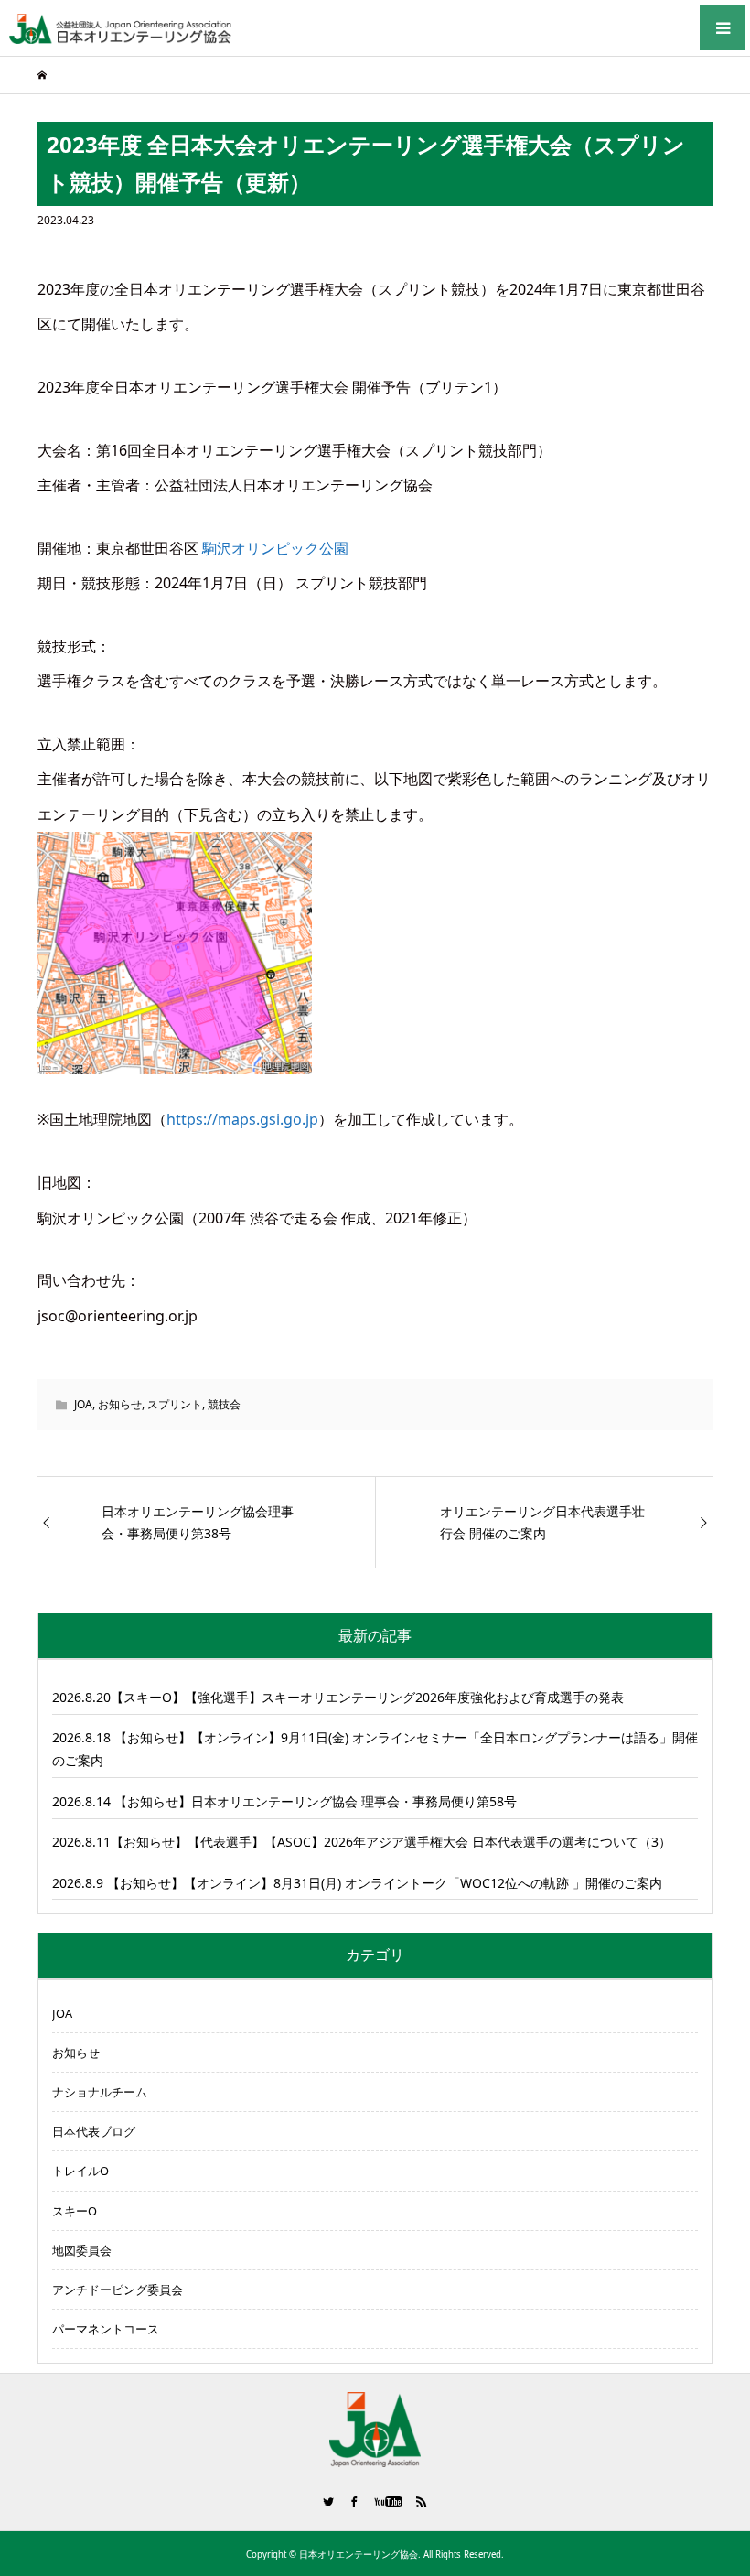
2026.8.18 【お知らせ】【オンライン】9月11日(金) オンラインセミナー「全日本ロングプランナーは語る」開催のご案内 (375, 1749)
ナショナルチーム (100, 2092)
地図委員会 (82, 2250)
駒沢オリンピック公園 (275, 548)
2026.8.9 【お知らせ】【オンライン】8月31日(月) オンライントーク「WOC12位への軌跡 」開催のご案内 (357, 1883)
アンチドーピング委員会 (118, 2290)
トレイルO (80, 2171)
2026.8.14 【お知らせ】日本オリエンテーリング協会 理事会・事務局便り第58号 (284, 1801)
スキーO (75, 2211)
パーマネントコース (106, 2329)
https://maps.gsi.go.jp (242, 1119)
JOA (83, 1404)
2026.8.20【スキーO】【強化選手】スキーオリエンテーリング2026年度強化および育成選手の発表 (338, 1697)
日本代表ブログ (94, 2131)
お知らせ (120, 1404)
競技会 (224, 1404)
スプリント (175, 1404)
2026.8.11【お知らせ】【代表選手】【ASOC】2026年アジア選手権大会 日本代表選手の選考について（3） (362, 1842)
